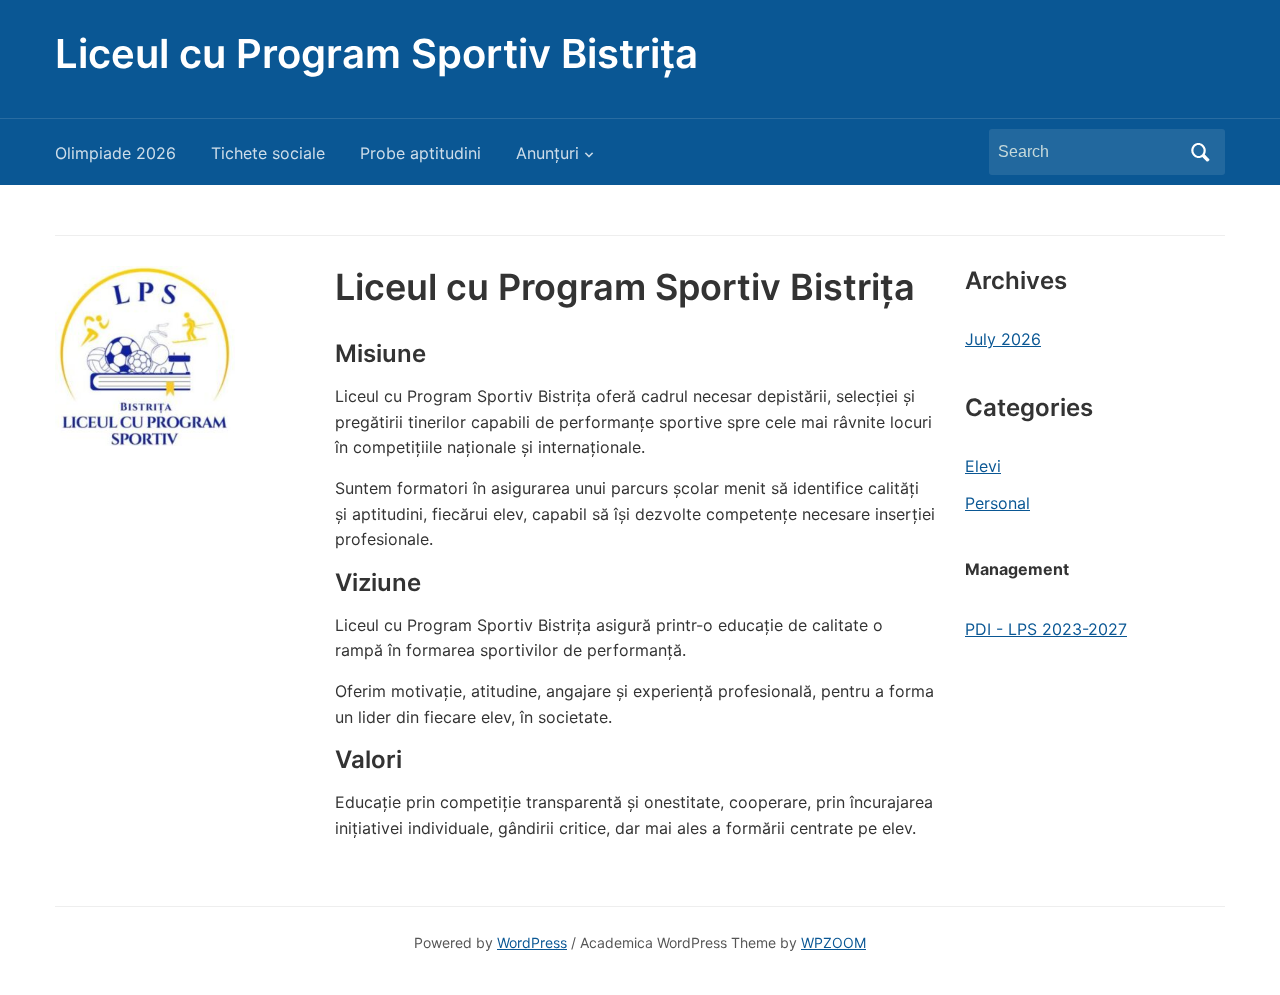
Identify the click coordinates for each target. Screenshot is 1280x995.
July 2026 (1003, 339)
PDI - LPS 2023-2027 (1046, 629)
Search (1200, 152)
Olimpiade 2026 (115, 153)
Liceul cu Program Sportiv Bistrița (376, 53)
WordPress (532, 942)
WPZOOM (833, 942)
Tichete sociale (268, 153)
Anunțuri (547, 153)
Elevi (983, 466)
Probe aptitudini (420, 153)
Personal (997, 503)
